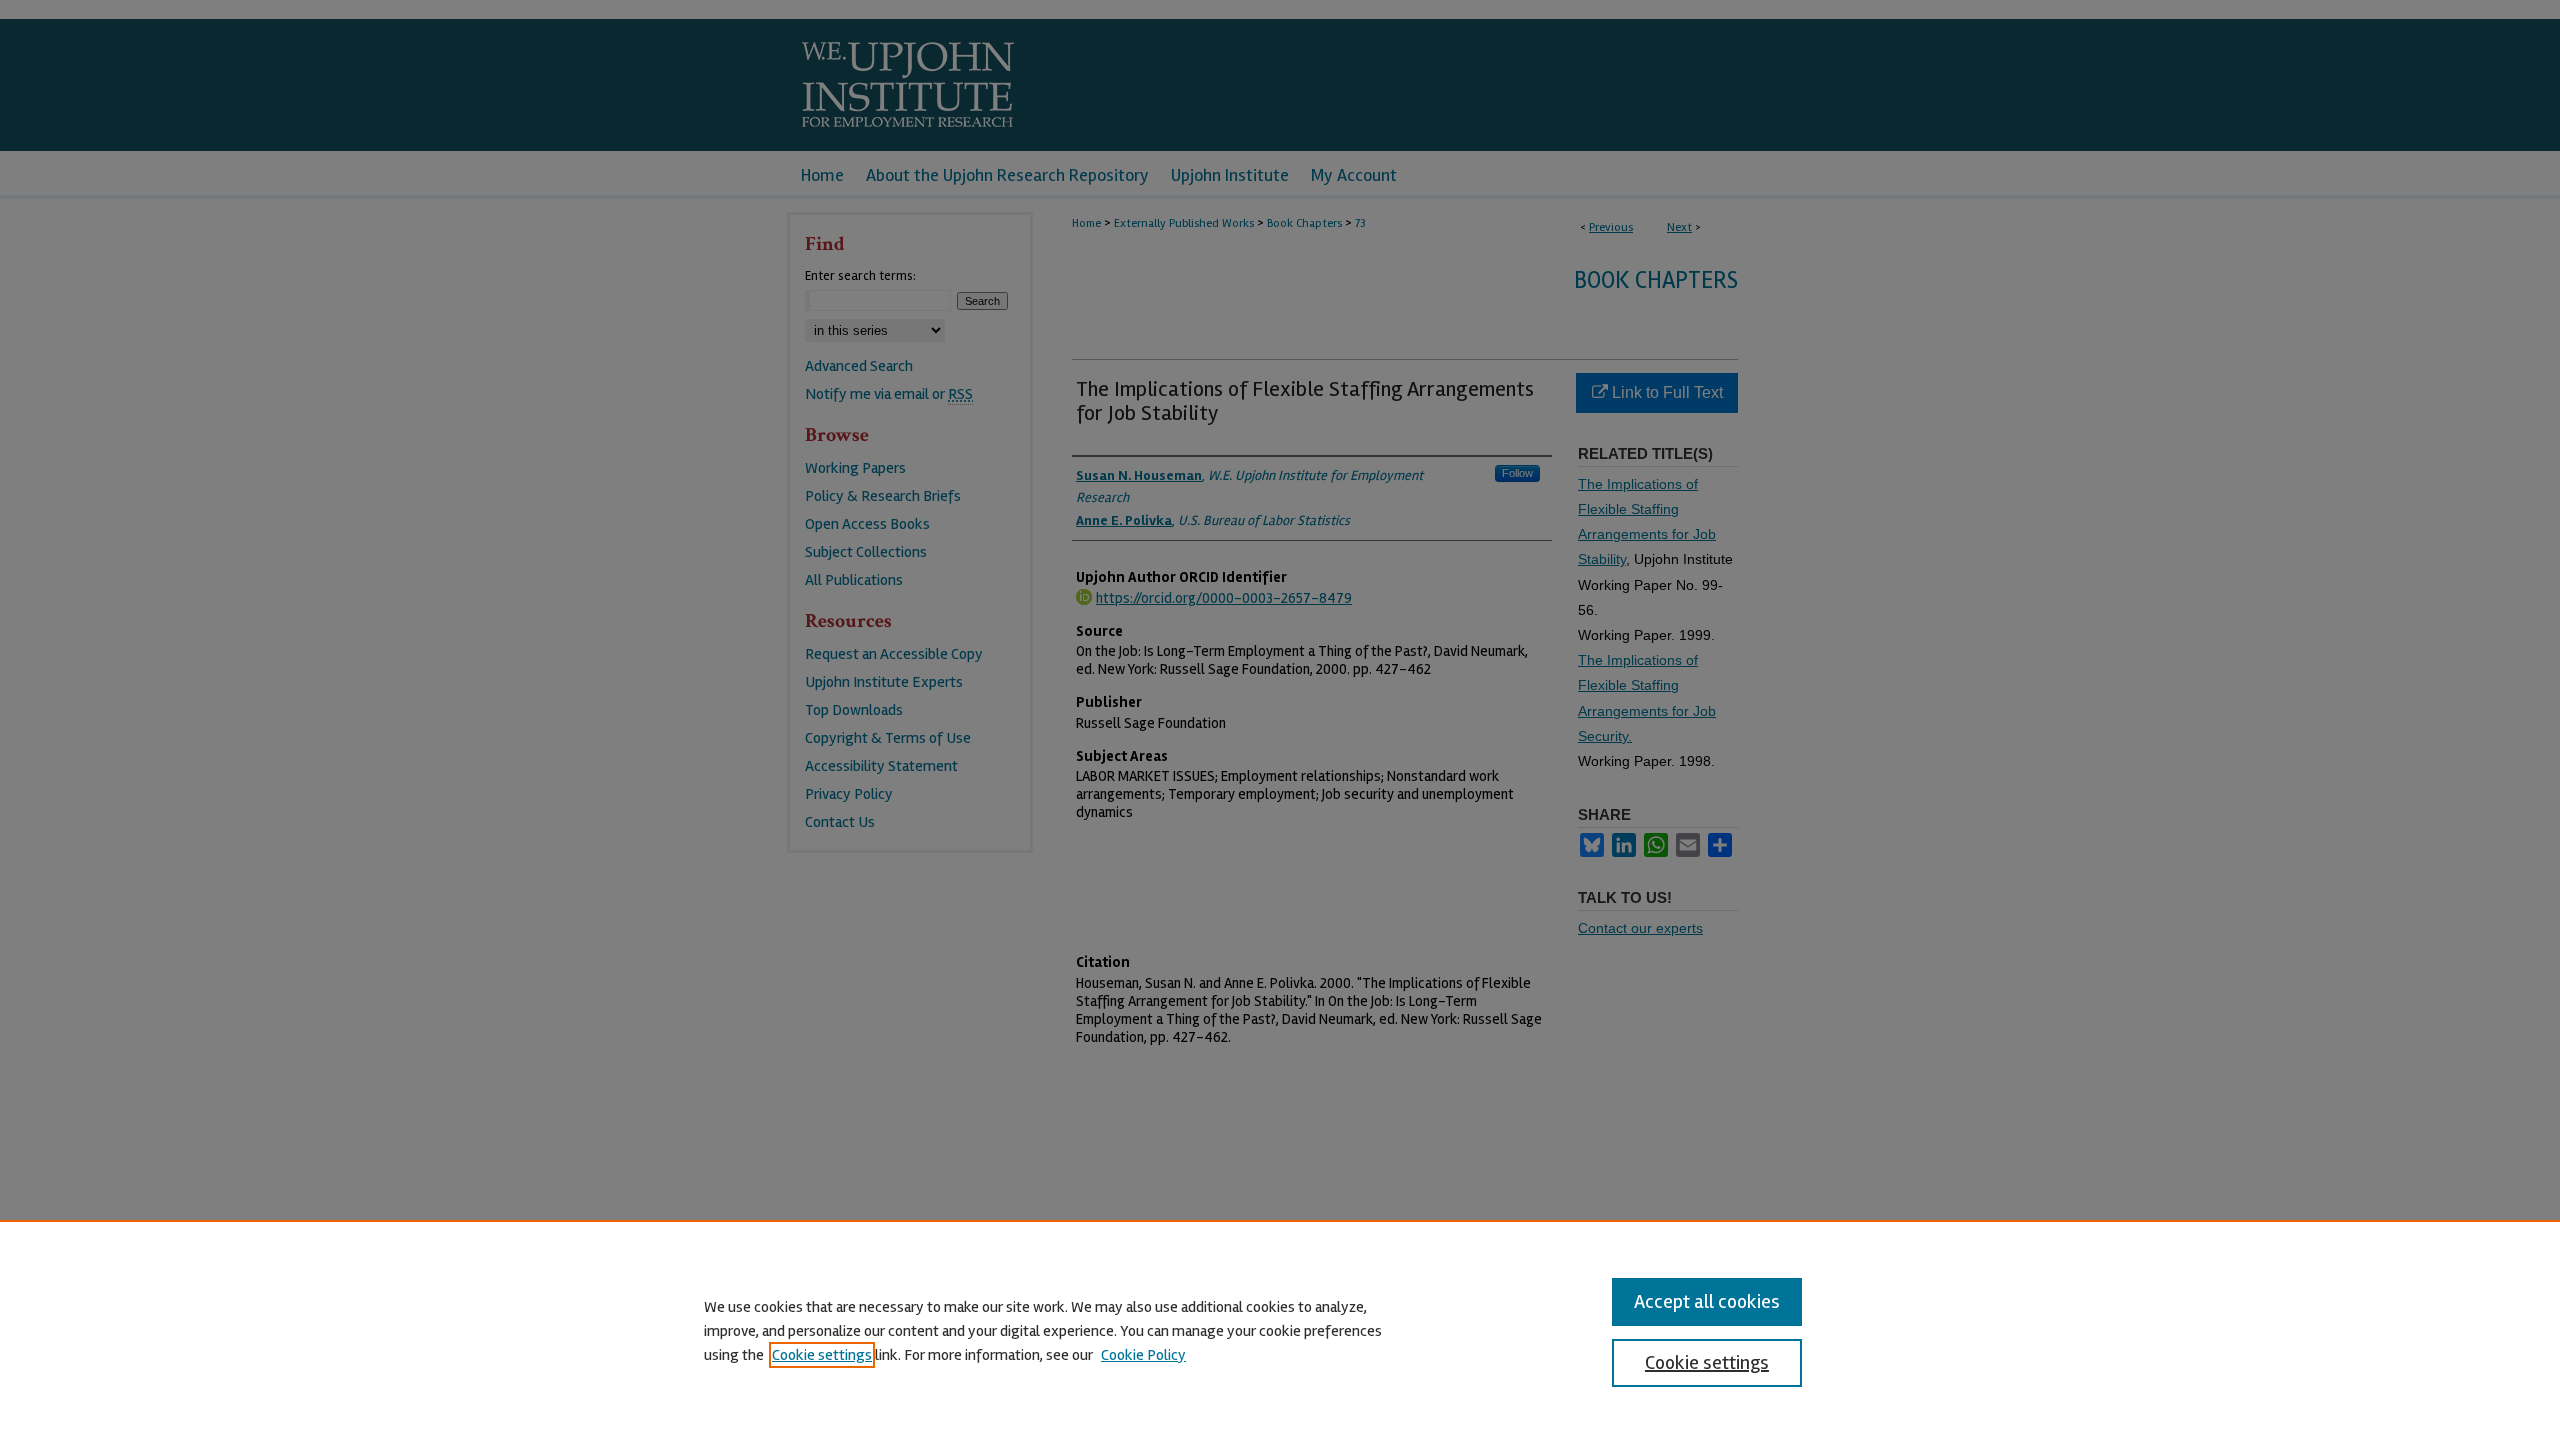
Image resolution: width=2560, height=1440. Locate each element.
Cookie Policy (1143, 1355)
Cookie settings (822, 1355)
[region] (1280, 1330)
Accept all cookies (1707, 1301)
